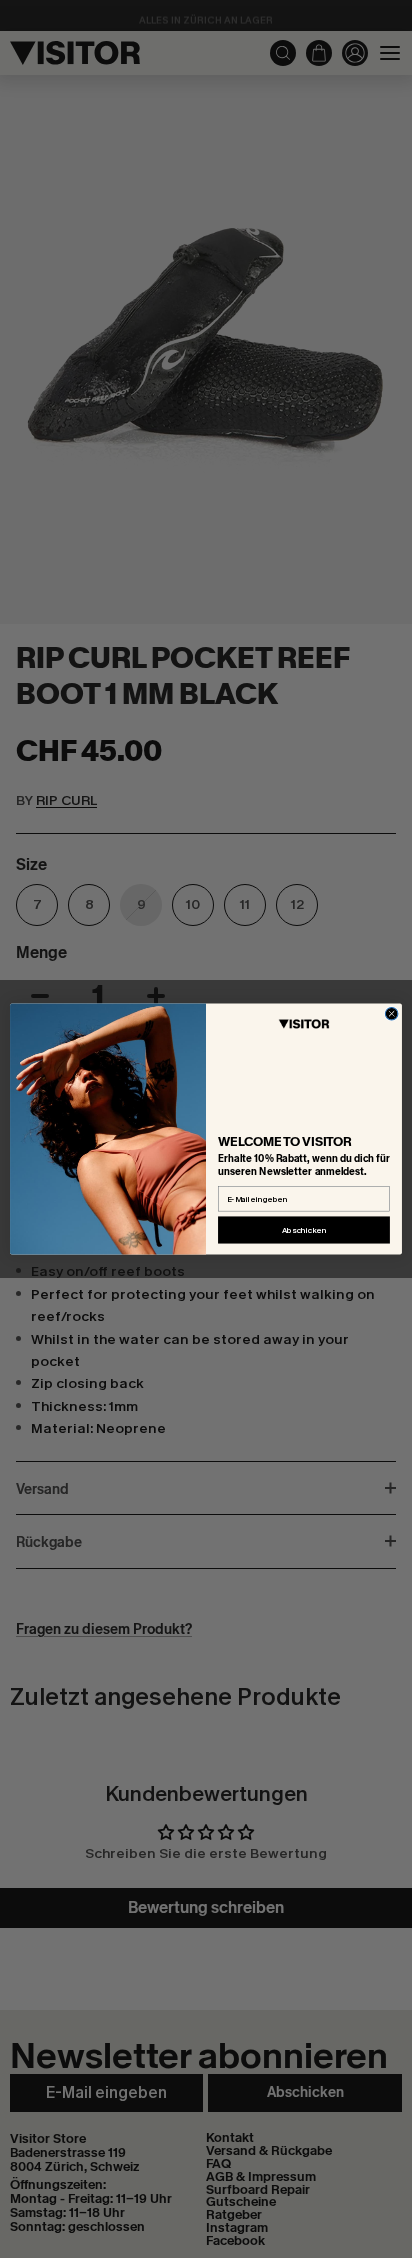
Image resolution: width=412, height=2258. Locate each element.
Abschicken (304, 1230)
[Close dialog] (391, 1013)
